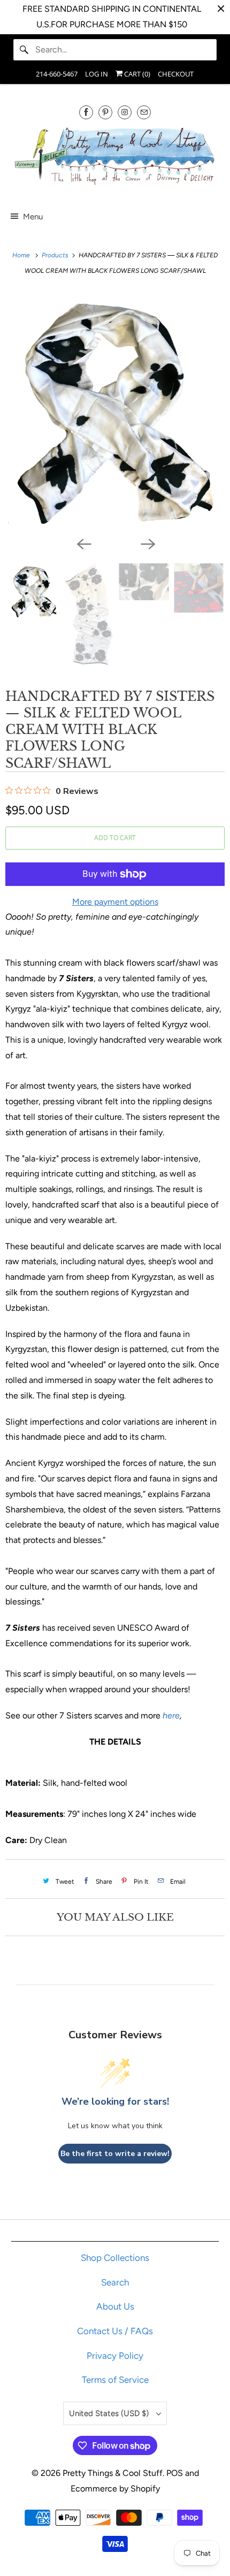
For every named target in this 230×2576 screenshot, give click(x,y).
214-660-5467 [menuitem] (57, 74)
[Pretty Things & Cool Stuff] (115, 158)
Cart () (136, 74)
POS (175, 2473)
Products (56, 255)
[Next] (147, 543)
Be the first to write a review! (115, 2154)
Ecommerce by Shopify (115, 2489)
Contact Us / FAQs (115, 2331)
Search (115, 2282)
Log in (97, 74)
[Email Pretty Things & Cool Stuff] (144, 112)
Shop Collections (115, 2258)
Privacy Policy (115, 2356)
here (171, 1715)
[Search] (24, 50)
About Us (115, 2306)
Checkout (176, 74)
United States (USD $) (110, 2413)
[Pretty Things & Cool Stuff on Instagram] (125, 112)
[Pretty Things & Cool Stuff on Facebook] (86, 112)
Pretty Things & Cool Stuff (113, 2473)
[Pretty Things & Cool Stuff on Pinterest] (105, 112)
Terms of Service (115, 2380)
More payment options (115, 902)
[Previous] (83, 543)
